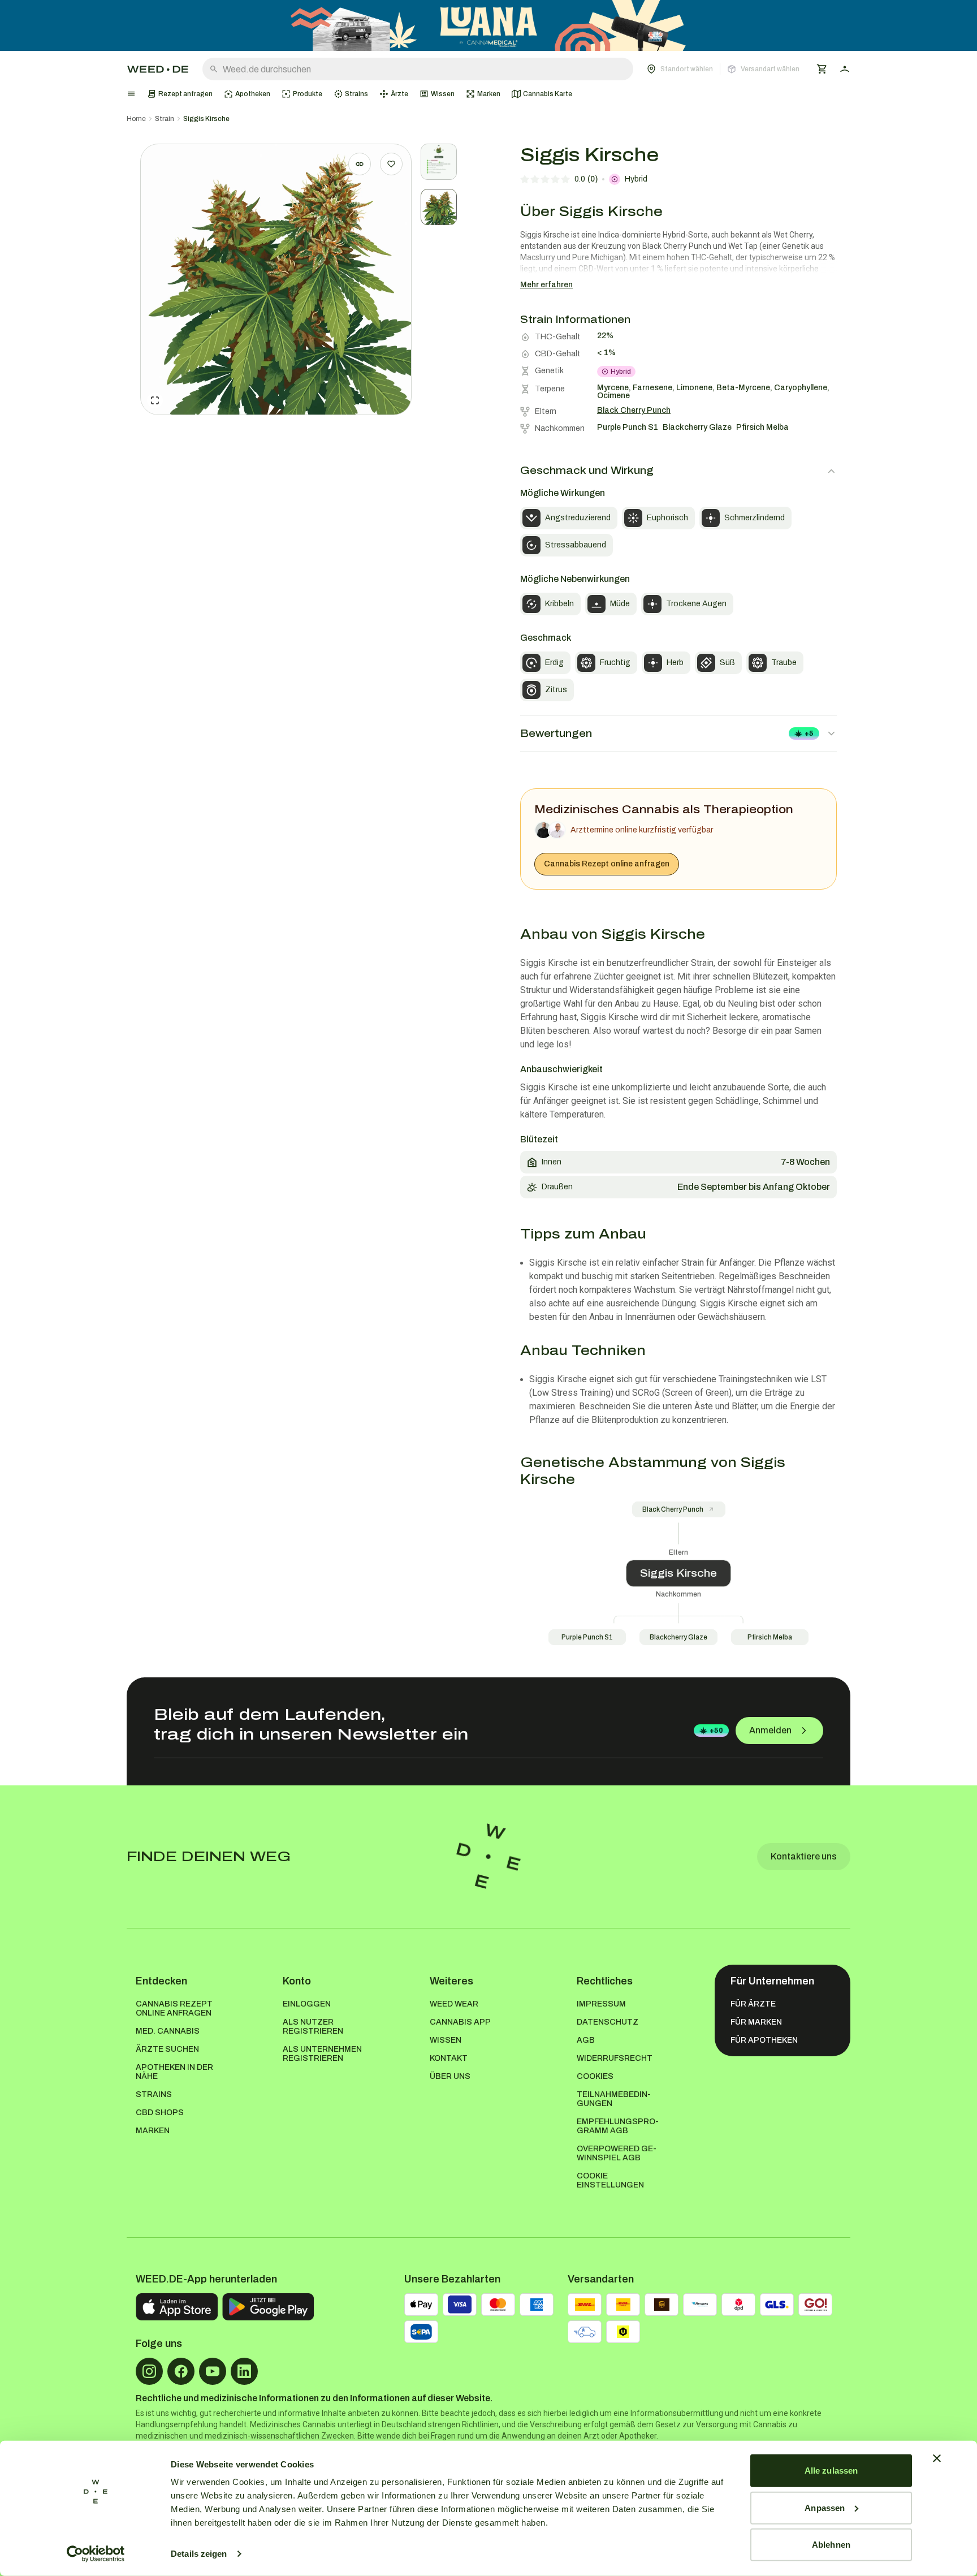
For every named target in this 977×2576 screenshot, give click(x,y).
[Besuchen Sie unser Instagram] (149, 2371)
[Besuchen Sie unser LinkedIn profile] (244, 2371)
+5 (809, 733)
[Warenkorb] (822, 69)
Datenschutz (608, 2022)
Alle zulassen (831, 2471)
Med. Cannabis (168, 2031)
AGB (586, 2040)
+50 (716, 1731)
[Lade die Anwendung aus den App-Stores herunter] (177, 2307)
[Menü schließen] (131, 94)
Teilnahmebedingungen (614, 2099)
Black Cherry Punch (673, 1509)
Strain (165, 119)
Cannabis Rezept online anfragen (607, 864)
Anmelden (770, 1730)
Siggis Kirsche (206, 119)
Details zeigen (199, 2554)
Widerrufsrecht (615, 2058)
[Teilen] (360, 164)
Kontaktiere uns (804, 1856)
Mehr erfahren (546, 285)
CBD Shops (160, 2113)
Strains (154, 2094)
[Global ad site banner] (488, 25)
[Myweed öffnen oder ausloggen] (845, 69)
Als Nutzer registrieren (313, 2027)
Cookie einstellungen (610, 2180)
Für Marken (756, 2022)
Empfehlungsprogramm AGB (618, 2126)
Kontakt (449, 2058)
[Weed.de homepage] (158, 69)
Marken (153, 2131)
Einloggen (307, 2004)
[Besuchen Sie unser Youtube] (213, 2371)
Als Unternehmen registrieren (322, 2054)
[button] (723, 69)
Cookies (595, 2076)
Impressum (601, 2004)
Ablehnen (831, 2545)
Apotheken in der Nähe (174, 2072)
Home (136, 119)
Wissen (446, 2040)
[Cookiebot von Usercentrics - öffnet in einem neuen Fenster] (96, 2554)
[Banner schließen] (937, 2458)
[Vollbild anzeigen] (155, 400)
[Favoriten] (391, 164)
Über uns (450, 2076)
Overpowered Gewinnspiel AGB (617, 2153)
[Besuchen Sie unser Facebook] (181, 2371)
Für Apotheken (764, 2040)
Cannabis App (460, 2022)
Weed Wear (454, 2004)
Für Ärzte (753, 2004)
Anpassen (825, 2507)
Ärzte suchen (167, 2049)
